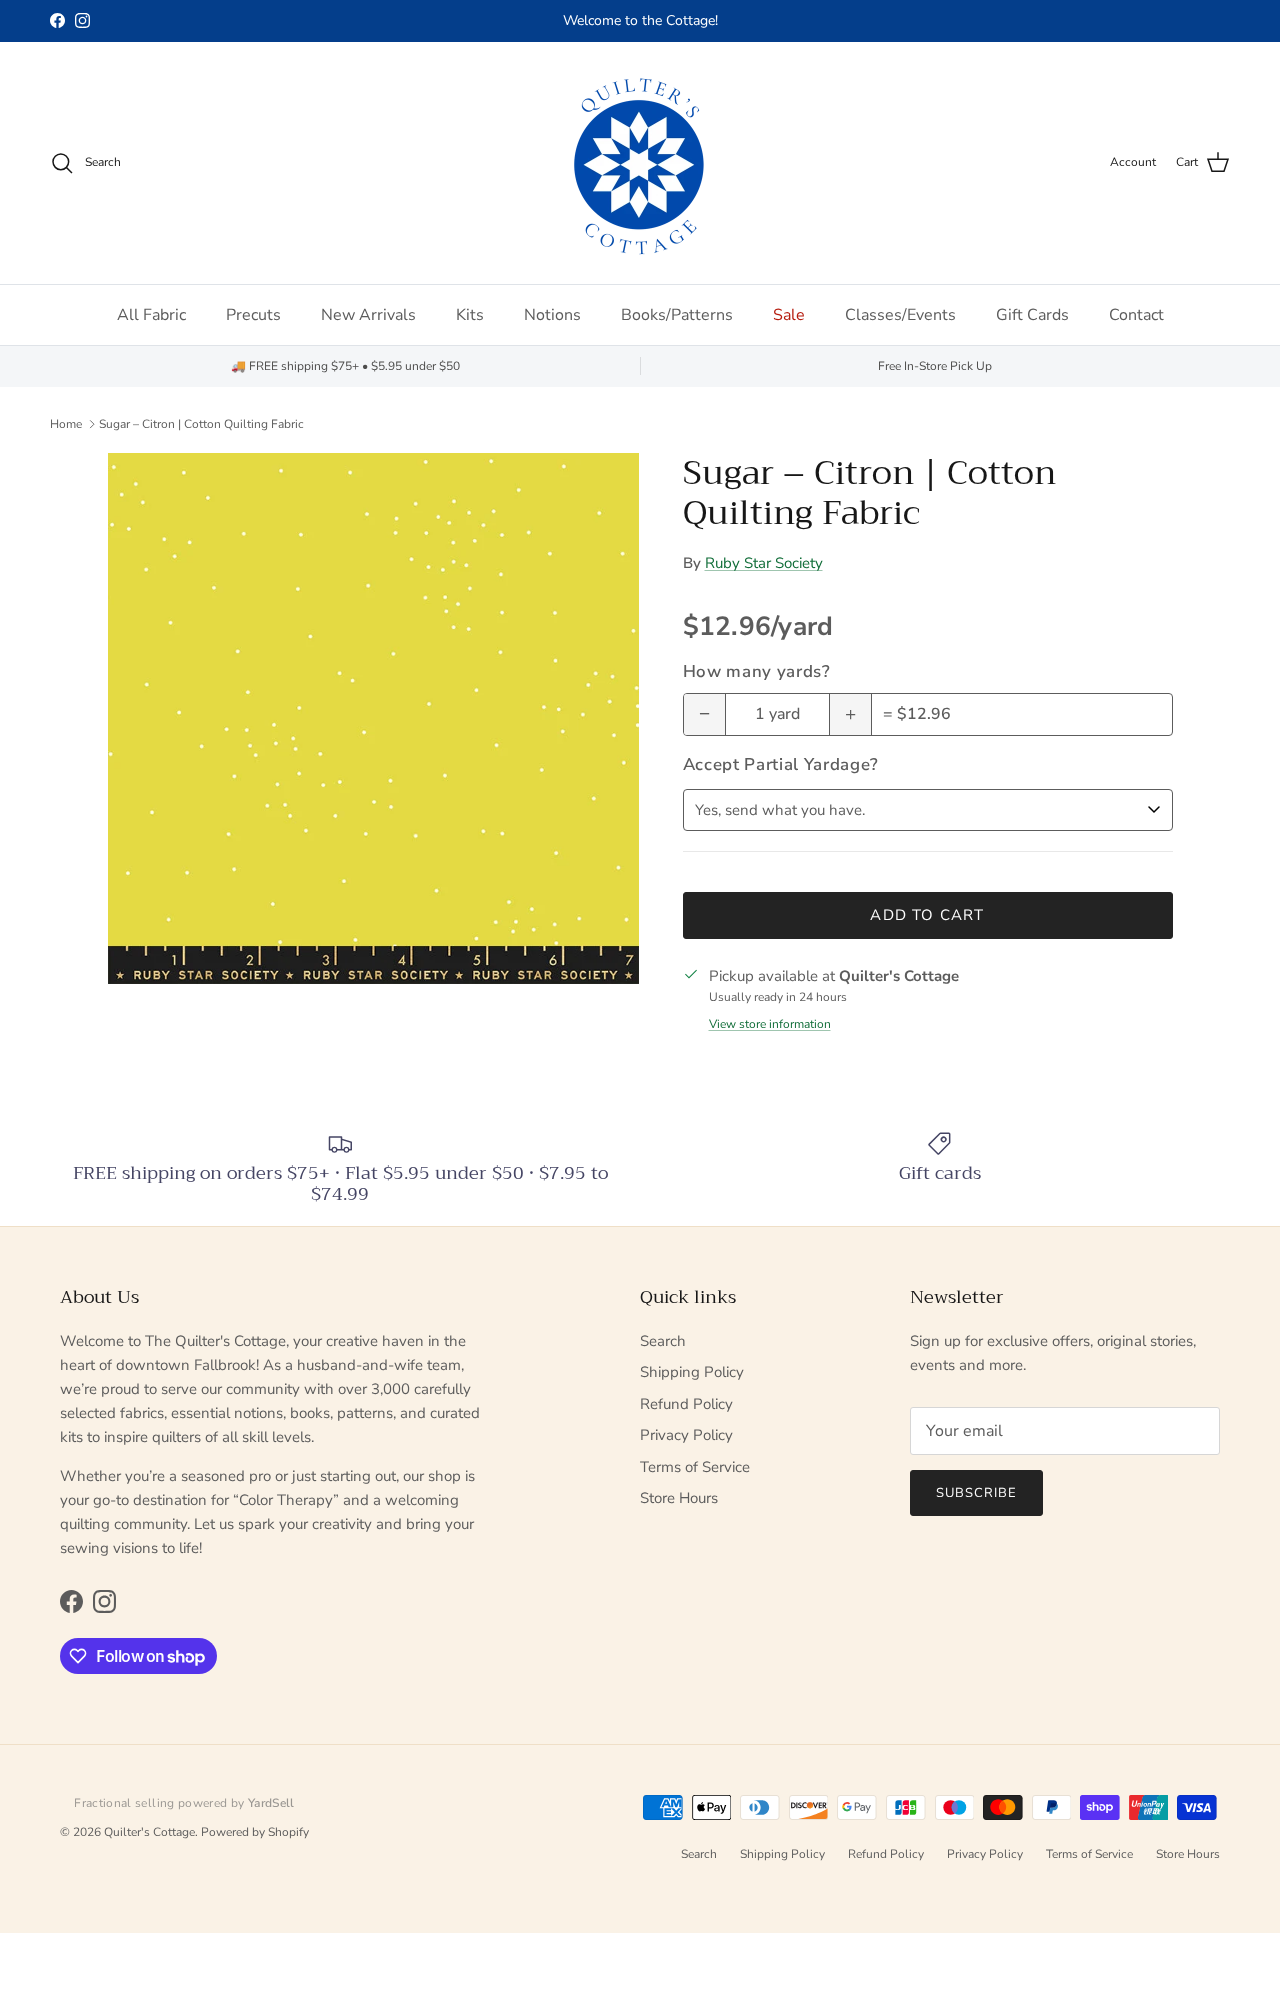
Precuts (253, 315)
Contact (1136, 315)
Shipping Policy (692, 1372)
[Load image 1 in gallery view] (373, 718)
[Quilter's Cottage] (640, 163)
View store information (770, 1024)
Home (66, 424)
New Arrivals (368, 315)
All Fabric (151, 315)
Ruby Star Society (764, 563)
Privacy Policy (686, 1435)
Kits (470, 315)
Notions (552, 315)
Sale (789, 315)
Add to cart (927, 915)
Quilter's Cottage (149, 1832)
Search (663, 1341)
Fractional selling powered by (184, 1803)
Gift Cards (1032, 315)
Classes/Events (900, 315)
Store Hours (679, 1498)
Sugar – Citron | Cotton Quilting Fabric (201, 424)
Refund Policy (686, 1404)
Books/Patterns (677, 315)
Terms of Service (695, 1467)
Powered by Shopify (255, 1832)
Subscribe (976, 1493)
